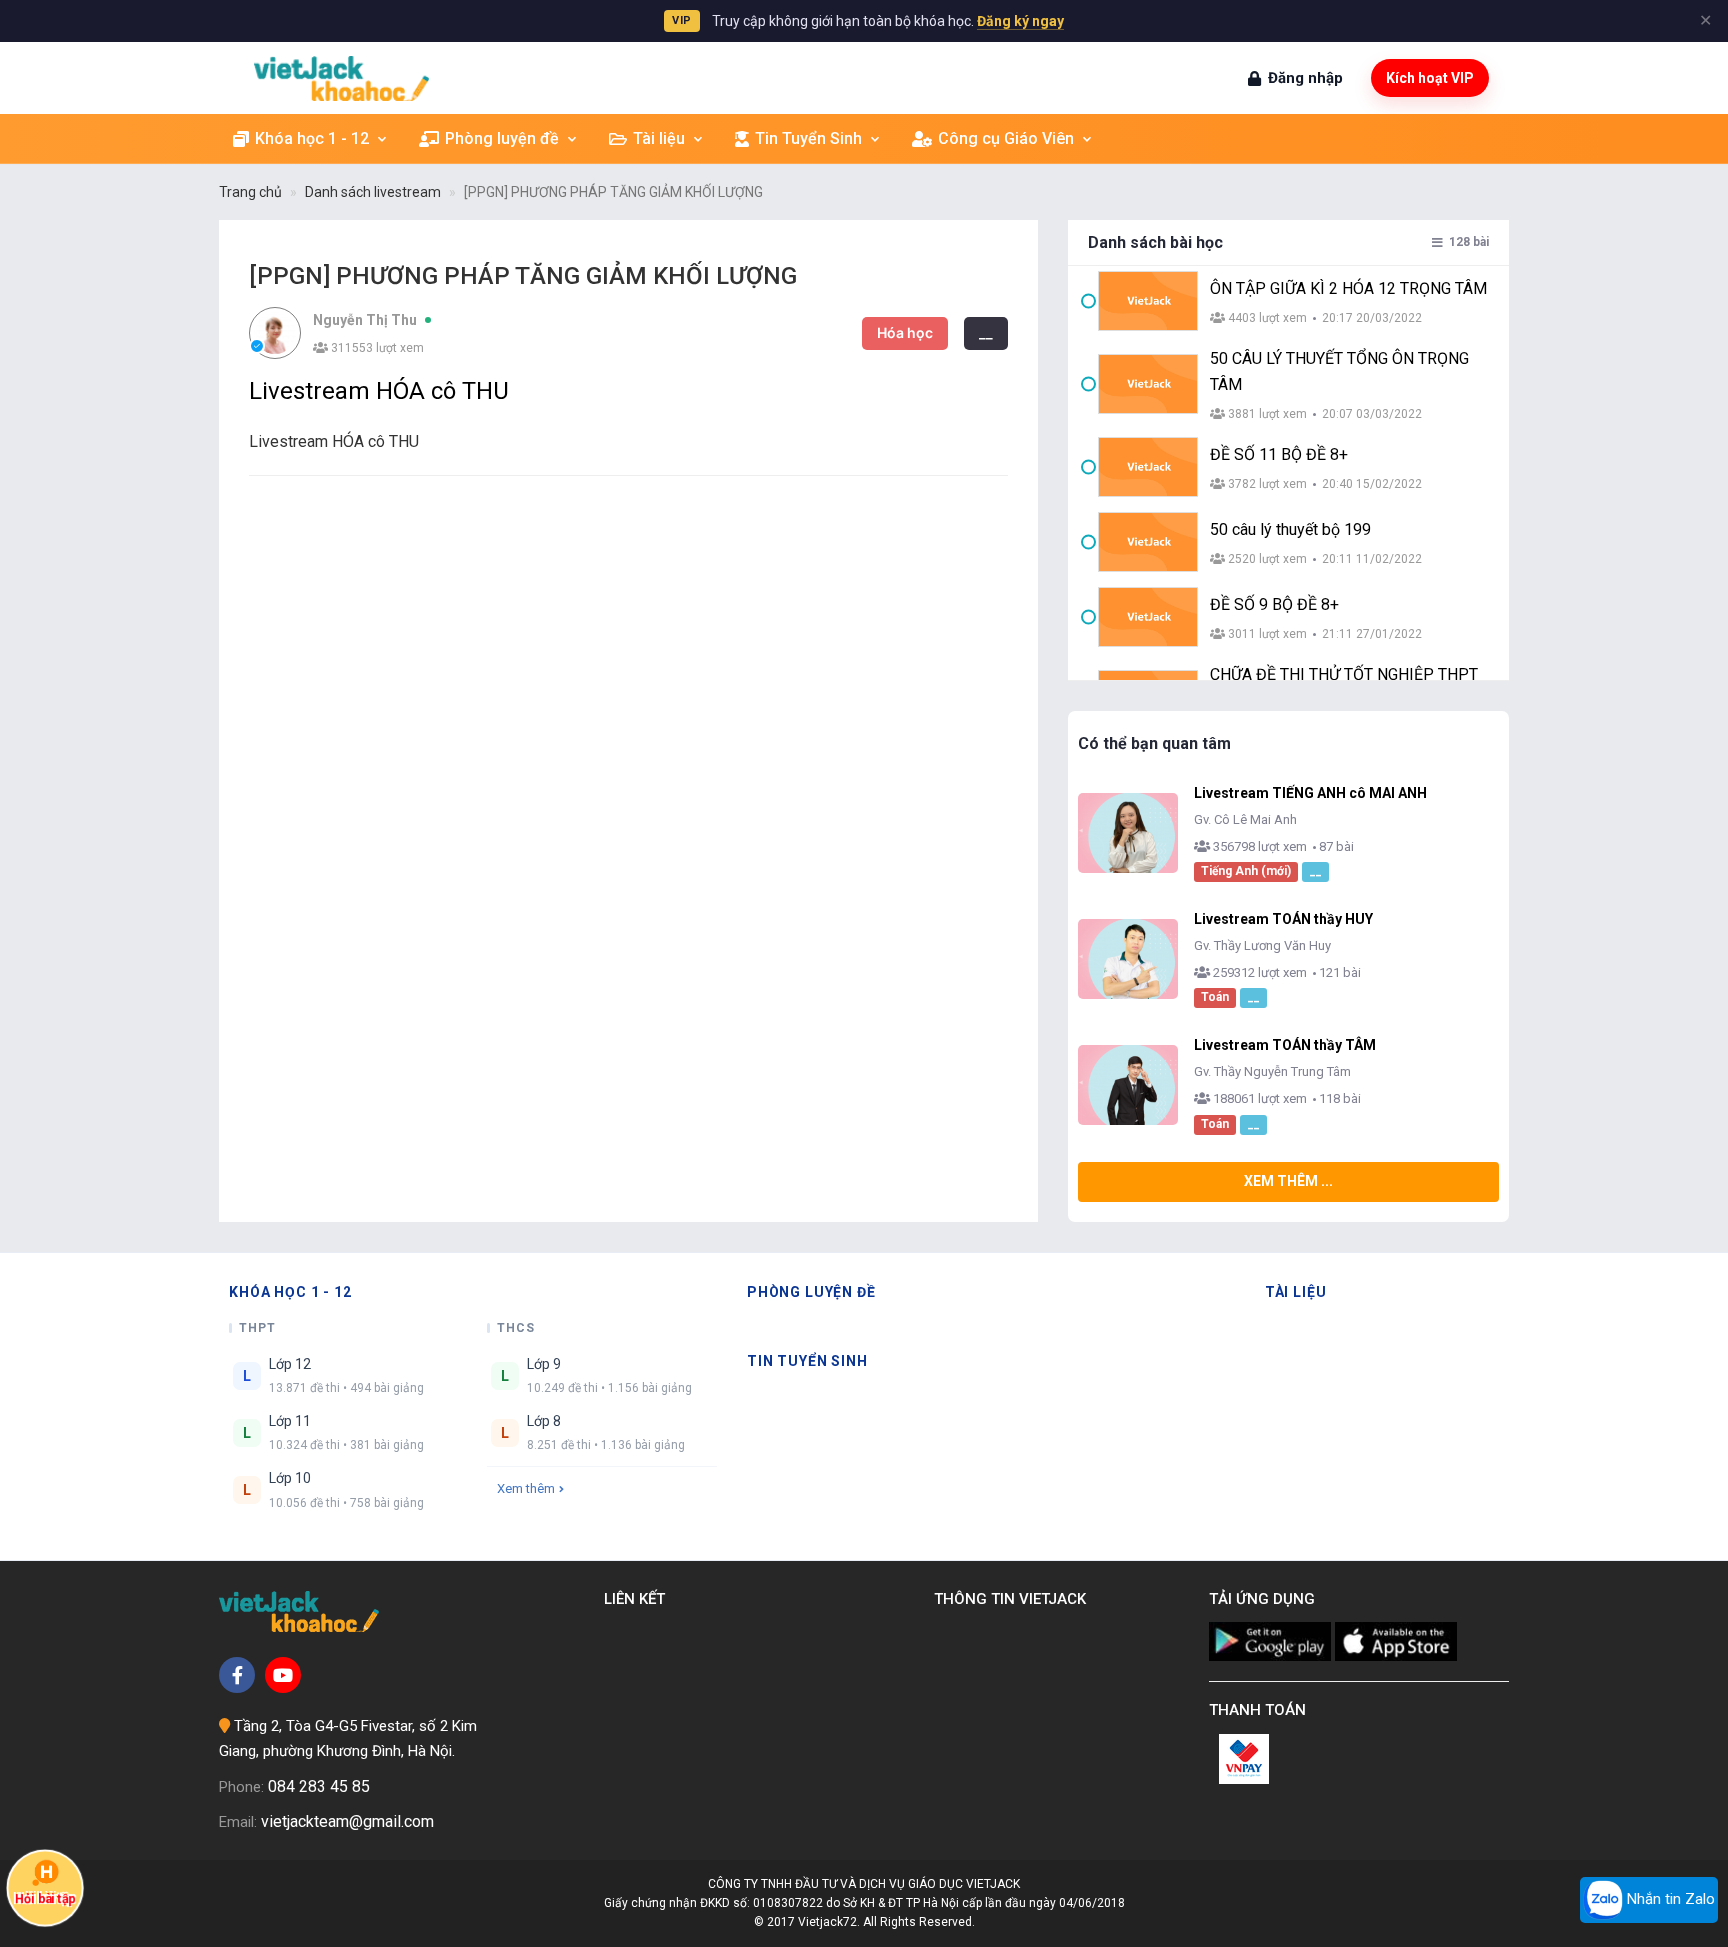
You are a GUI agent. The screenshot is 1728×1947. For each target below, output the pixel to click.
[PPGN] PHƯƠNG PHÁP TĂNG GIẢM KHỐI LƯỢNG (613, 192)
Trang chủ (250, 192)
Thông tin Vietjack (1014, 1599)
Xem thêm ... (1288, 1181)
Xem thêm (526, 1488)
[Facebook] (237, 1675)
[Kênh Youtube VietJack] (283, 1675)
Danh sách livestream (373, 192)
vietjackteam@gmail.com (347, 1821)
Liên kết (638, 1599)
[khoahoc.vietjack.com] (341, 78)
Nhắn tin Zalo (1669, 1899)
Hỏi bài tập (45, 1899)
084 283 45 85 (319, 1786)
